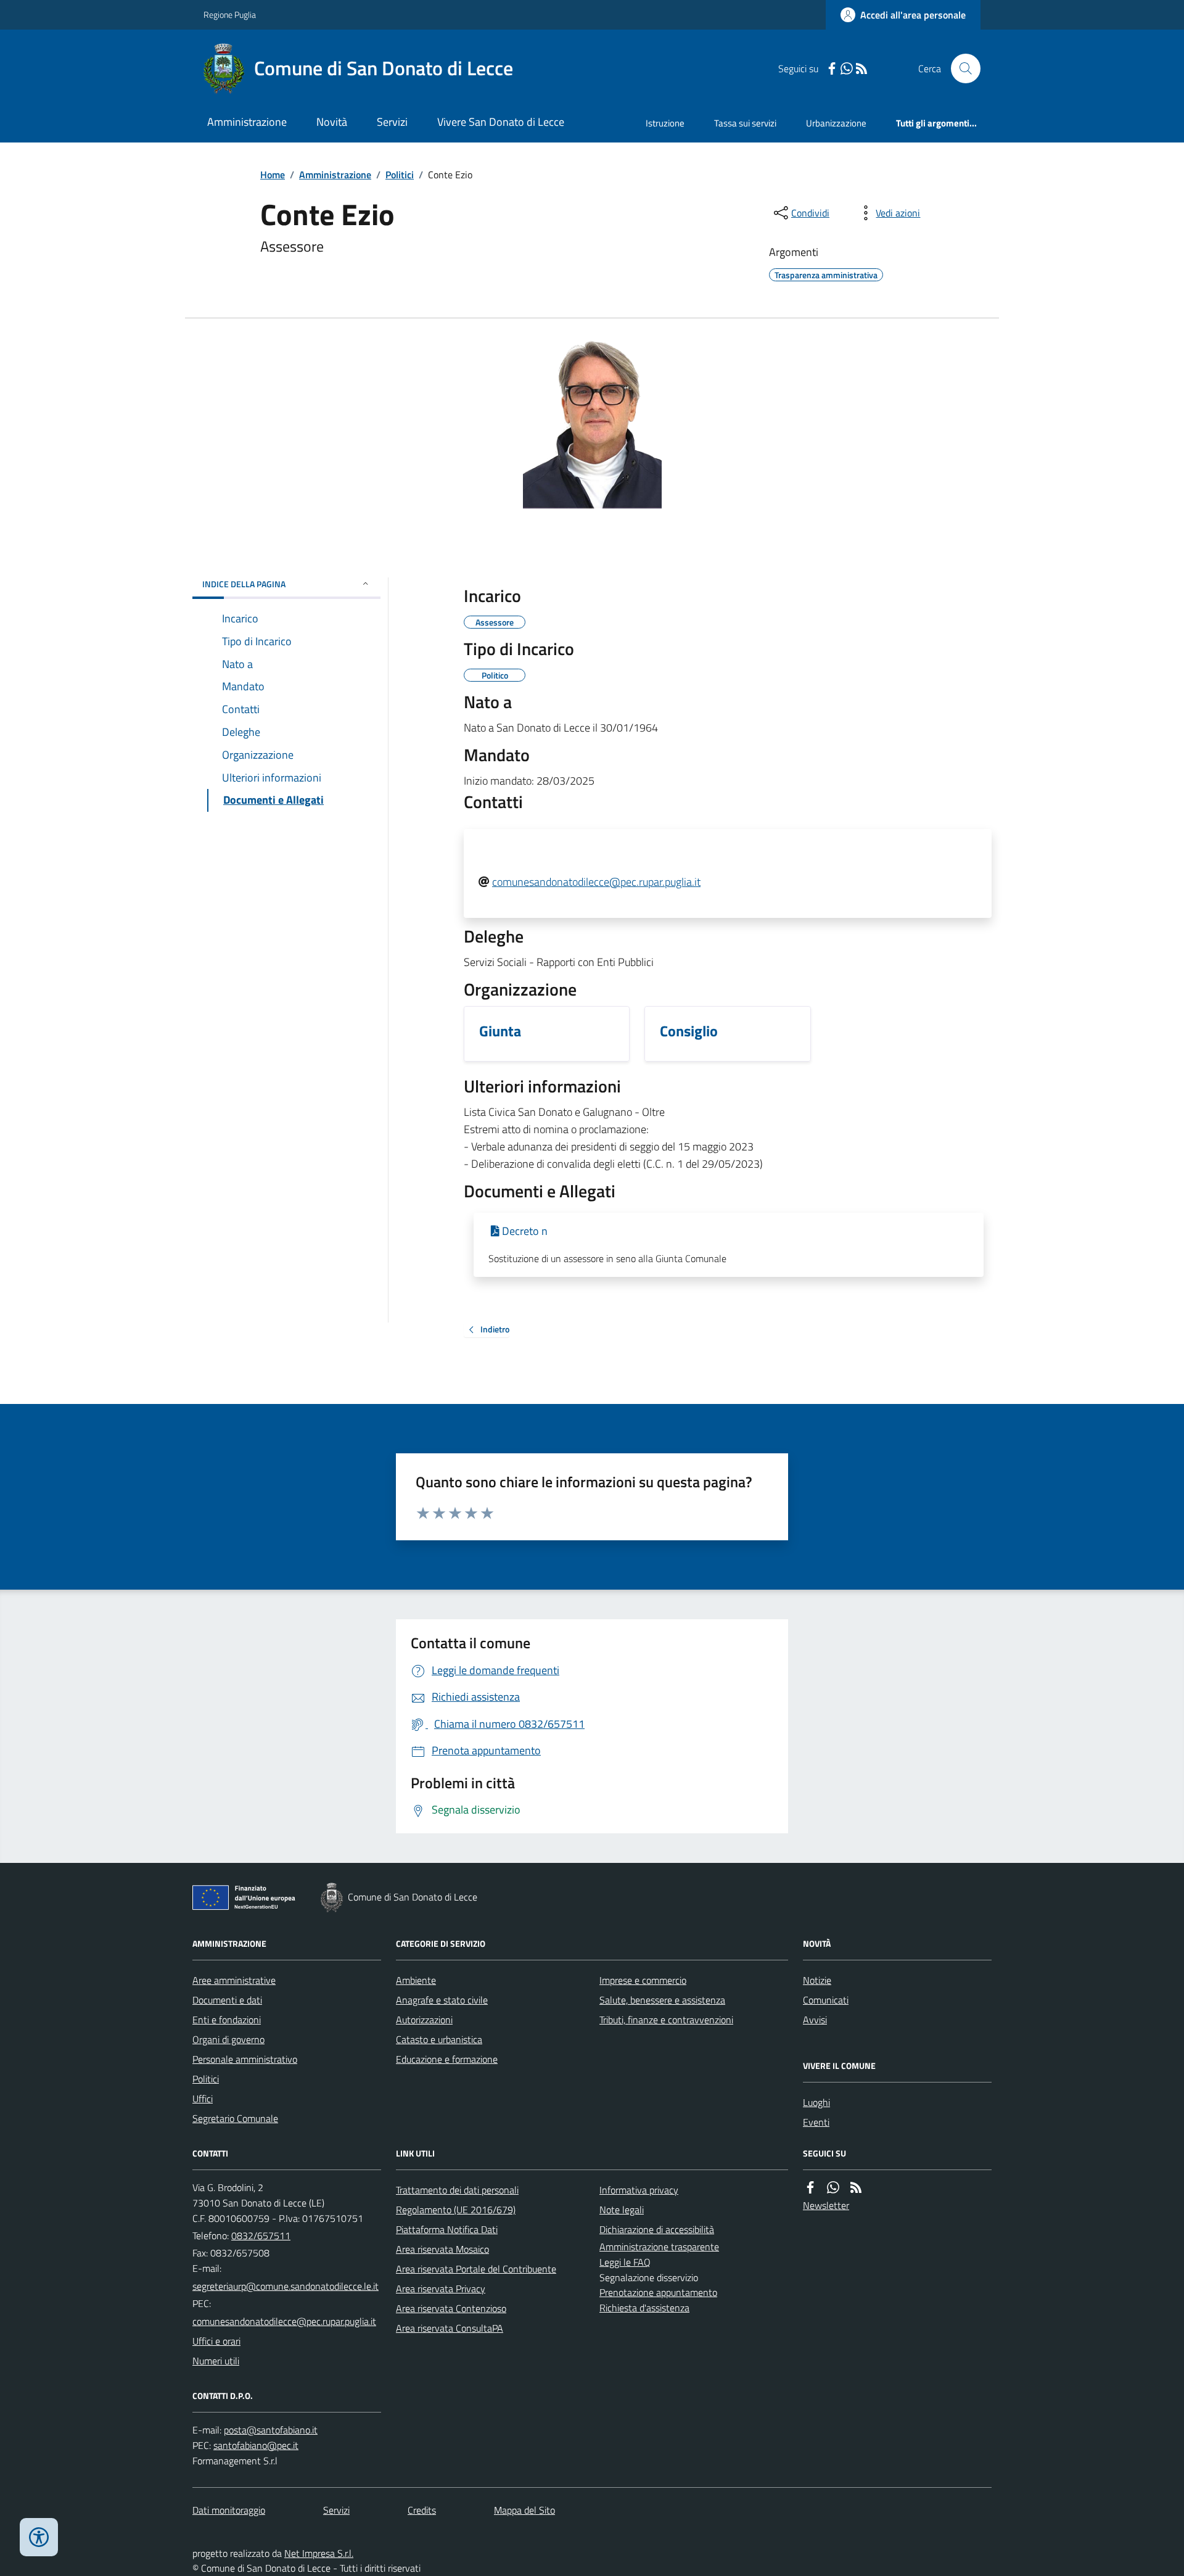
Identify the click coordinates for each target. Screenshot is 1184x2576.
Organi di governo (228, 2039)
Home (273, 175)
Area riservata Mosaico (442, 2249)
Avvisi (815, 2020)
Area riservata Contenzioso (451, 2308)
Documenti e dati (227, 2000)
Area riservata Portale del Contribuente (476, 2269)
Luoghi (816, 2102)
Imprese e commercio (643, 1980)
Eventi (816, 2122)
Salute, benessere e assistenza (662, 2000)
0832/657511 (261, 2235)
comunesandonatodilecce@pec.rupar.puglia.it (596, 882)
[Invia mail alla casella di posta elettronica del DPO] (271, 2430)
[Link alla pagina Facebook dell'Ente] (810, 2188)
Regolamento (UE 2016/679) (456, 2210)
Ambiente (416, 1980)
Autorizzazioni (424, 2020)
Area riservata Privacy (441, 2289)
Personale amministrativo (245, 2059)
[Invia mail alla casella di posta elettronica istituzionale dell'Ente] (286, 2286)
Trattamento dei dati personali (457, 2190)
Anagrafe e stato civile (442, 2000)
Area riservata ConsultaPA (450, 2328)
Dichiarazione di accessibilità (657, 2229)
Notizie (817, 1980)
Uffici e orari (216, 2341)
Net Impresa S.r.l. (319, 2553)
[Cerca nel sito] (961, 68)
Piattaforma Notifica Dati (447, 2229)
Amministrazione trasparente (659, 2247)
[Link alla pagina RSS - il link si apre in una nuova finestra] (861, 69)
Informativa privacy (639, 2190)
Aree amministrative (234, 1980)
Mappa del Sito (524, 2510)
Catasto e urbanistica (439, 2039)
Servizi (392, 122)
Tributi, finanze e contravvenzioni (666, 2020)
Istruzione (665, 123)
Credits (422, 2510)
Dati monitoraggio (229, 2510)
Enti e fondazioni (227, 2020)
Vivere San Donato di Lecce (501, 122)
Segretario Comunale (235, 2118)
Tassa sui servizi (745, 123)
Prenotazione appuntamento (658, 2292)
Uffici (203, 2099)
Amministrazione (247, 122)
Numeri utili (216, 2361)
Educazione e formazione (447, 2059)
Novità (332, 122)
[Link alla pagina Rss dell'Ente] (856, 2188)
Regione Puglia (230, 14)
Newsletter (826, 2205)
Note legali (622, 2210)
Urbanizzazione (836, 123)
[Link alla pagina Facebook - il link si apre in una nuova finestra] (832, 69)
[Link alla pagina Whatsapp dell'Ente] (833, 2188)
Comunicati (826, 2000)
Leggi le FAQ (625, 2262)
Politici (400, 175)
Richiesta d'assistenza (644, 2308)
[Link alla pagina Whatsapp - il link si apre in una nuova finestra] (847, 69)
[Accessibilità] (39, 2537)
